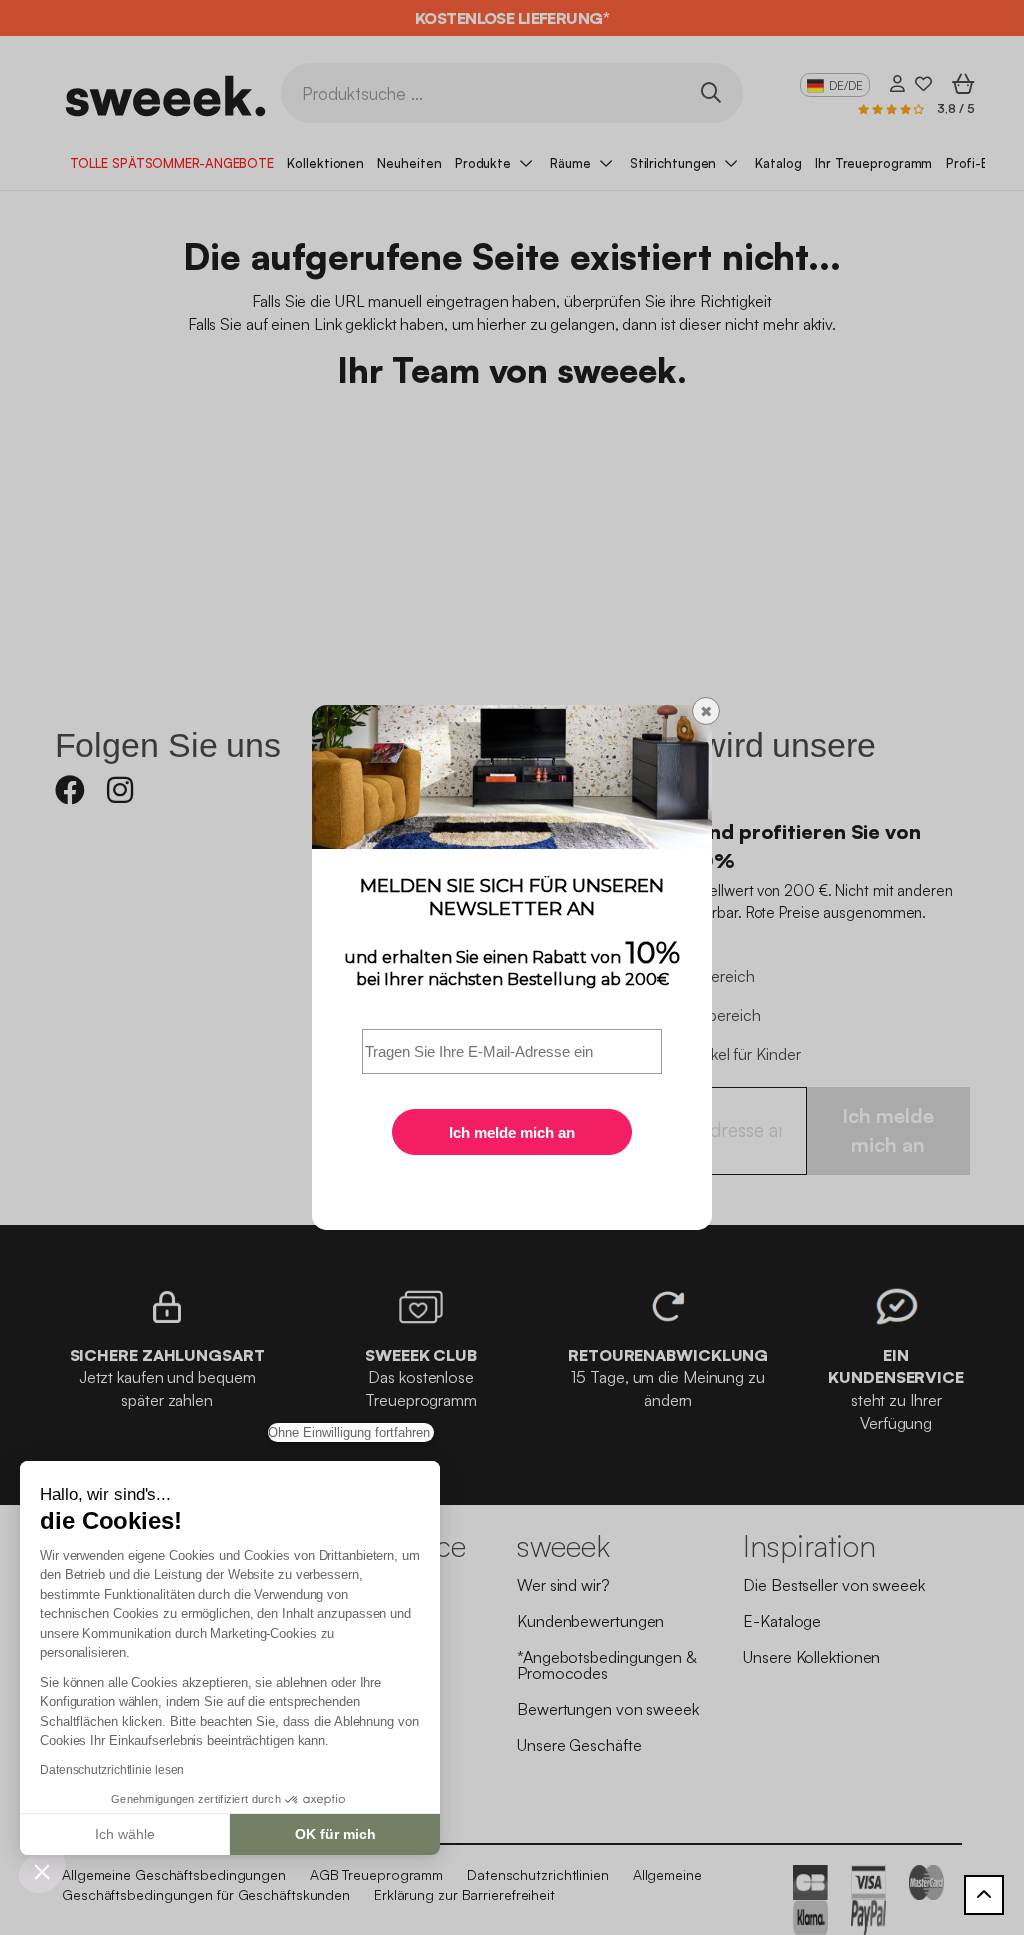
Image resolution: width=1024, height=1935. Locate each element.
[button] (42, 1871)
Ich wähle (125, 1834)
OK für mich (335, 1834)
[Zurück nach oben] (984, 1895)
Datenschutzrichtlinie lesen (112, 1770)
